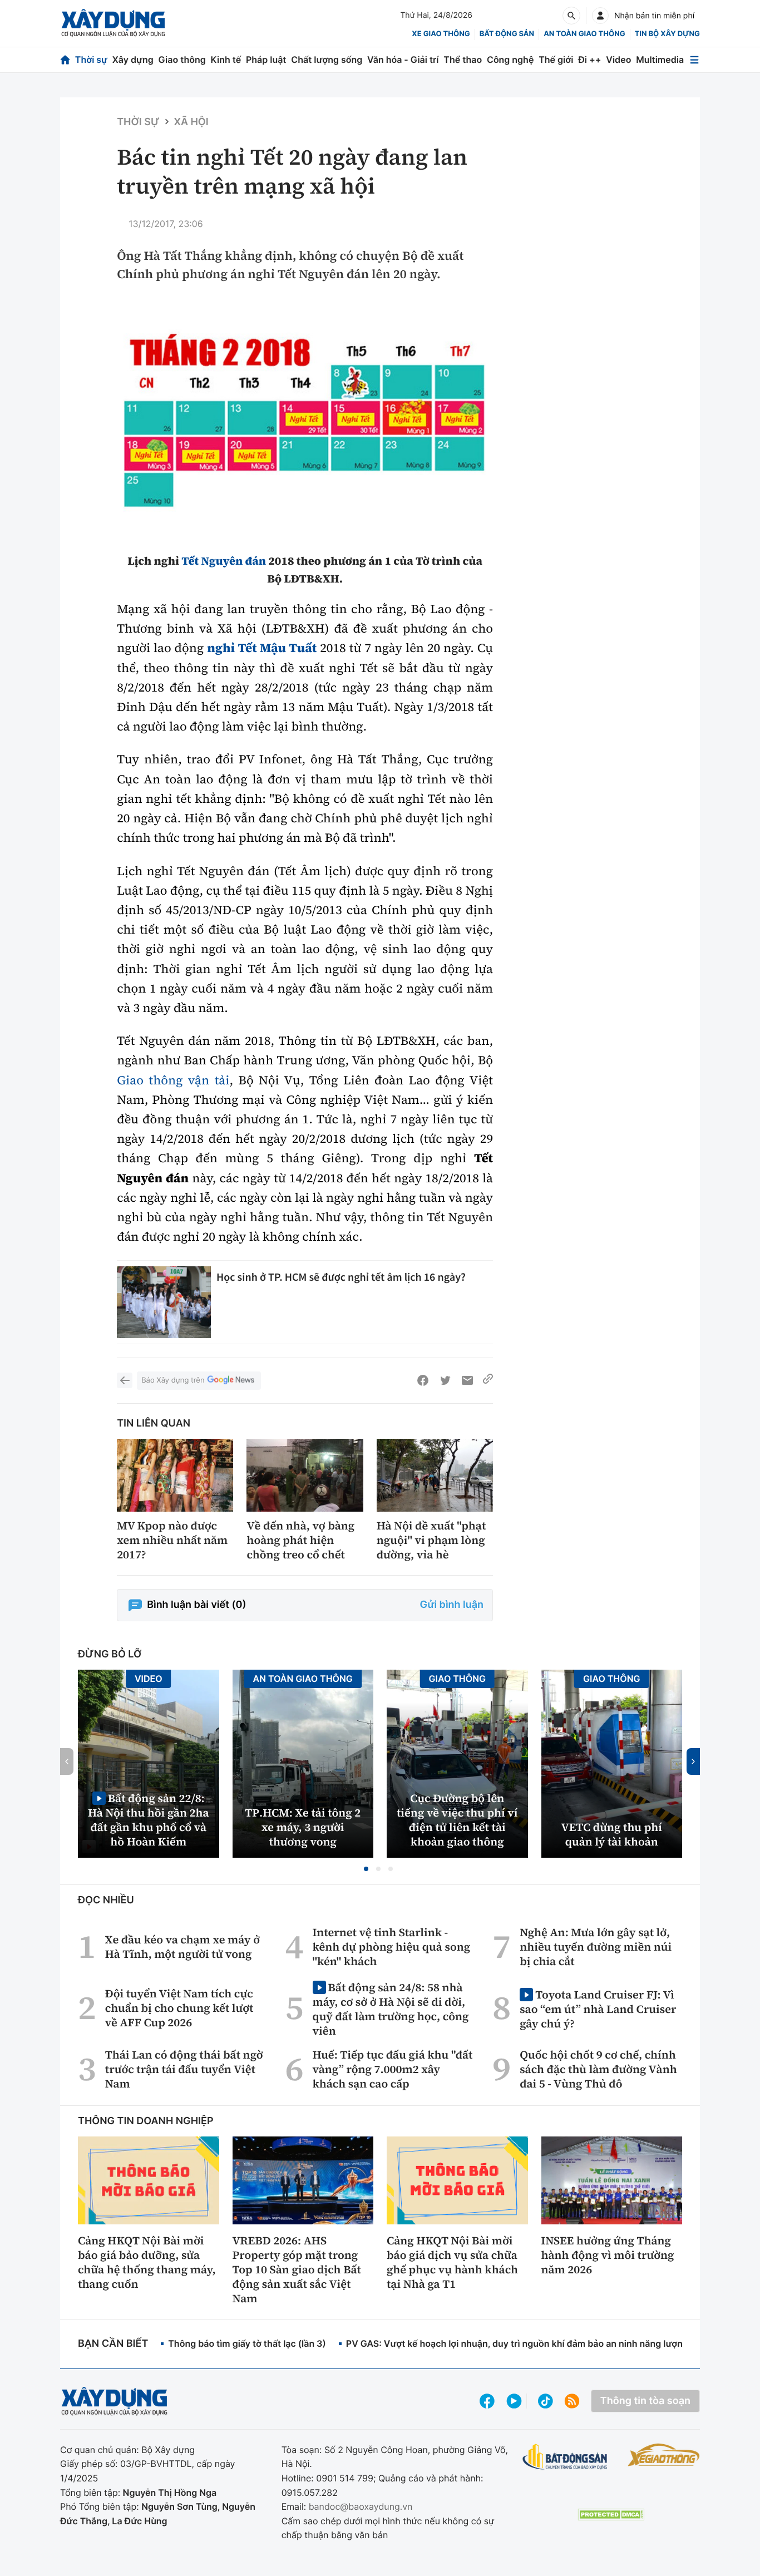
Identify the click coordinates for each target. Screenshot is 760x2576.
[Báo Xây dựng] (113, 23)
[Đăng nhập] (600, 16)
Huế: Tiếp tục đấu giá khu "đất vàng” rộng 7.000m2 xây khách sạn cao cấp (393, 2069)
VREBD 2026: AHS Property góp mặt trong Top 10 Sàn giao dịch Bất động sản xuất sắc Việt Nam (297, 2269)
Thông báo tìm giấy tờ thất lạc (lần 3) (247, 2343)
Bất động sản (507, 34)
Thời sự (91, 60)
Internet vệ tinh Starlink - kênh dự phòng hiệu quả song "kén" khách (392, 1947)
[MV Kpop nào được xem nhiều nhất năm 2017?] (175, 1475)
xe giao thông (441, 34)
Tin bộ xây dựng (667, 34)
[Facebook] (423, 1380)
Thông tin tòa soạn (645, 2401)
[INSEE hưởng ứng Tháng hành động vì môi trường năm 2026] (612, 2180)
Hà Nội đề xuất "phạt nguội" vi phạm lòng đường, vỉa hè (431, 1540)
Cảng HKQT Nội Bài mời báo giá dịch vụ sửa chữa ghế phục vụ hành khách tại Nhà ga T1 (452, 2262)
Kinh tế (226, 60)
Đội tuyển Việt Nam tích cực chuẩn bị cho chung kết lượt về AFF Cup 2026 (179, 2008)
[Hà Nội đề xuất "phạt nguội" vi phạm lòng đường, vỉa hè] (435, 1475)
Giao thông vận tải (173, 1080)
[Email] (467, 1380)
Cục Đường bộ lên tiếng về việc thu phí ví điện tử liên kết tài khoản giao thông (457, 1820)
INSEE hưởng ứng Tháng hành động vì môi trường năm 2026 (608, 2255)
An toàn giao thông (584, 34)
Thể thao (463, 60)
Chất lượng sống (327, 60)
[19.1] (305, 422)
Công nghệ (510, 60)
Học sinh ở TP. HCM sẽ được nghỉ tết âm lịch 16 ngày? (341, 1277)
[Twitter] (445, 1380)
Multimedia (660, 60)
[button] (366, 1869)
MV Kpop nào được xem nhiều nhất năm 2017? (172, 1540)
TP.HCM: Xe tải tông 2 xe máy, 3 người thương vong (303, 1827)
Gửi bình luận (452, 1605)
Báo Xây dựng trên (173, 1380)
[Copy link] (488, 1380)
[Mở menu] (694, 60)
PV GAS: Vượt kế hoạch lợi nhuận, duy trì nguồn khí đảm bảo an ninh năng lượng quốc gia (537, 2343)
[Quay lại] (125, 1380)
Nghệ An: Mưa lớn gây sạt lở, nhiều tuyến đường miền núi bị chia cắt (596, 1947)
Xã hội (191, 122)
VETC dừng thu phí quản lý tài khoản (612, 1834)
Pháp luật (266, 60)
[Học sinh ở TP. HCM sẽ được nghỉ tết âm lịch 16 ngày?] (164, 1302)
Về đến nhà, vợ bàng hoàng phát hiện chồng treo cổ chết (300, 1540)
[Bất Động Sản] (565, 2457)
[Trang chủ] (65, 60)
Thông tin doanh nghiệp (146, 2121)
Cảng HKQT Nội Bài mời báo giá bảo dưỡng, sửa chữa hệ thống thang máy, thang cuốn (147, 2262)
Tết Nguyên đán (224, 561)
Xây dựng (133, 60)
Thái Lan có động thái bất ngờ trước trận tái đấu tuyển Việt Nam (184, 2069)
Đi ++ (589, 60)
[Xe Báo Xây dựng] (664, 2455)
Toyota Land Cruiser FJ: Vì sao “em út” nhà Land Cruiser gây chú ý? (598, 2009)
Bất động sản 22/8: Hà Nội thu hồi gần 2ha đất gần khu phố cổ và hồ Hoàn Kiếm (149, 1820)
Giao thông (182, 60)
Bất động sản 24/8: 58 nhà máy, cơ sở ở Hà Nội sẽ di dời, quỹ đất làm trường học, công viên (391, 2009)
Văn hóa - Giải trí (403, 60)
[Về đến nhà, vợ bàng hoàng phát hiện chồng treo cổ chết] (305, 1475)
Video (618, 60)
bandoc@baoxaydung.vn (361, 2506)
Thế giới (556, 60)
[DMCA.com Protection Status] (611, 2515)
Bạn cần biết (113, 2344)
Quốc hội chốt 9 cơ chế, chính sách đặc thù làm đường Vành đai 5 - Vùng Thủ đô (598, 2069)
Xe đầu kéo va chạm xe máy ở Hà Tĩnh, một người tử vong (182, 1947)
